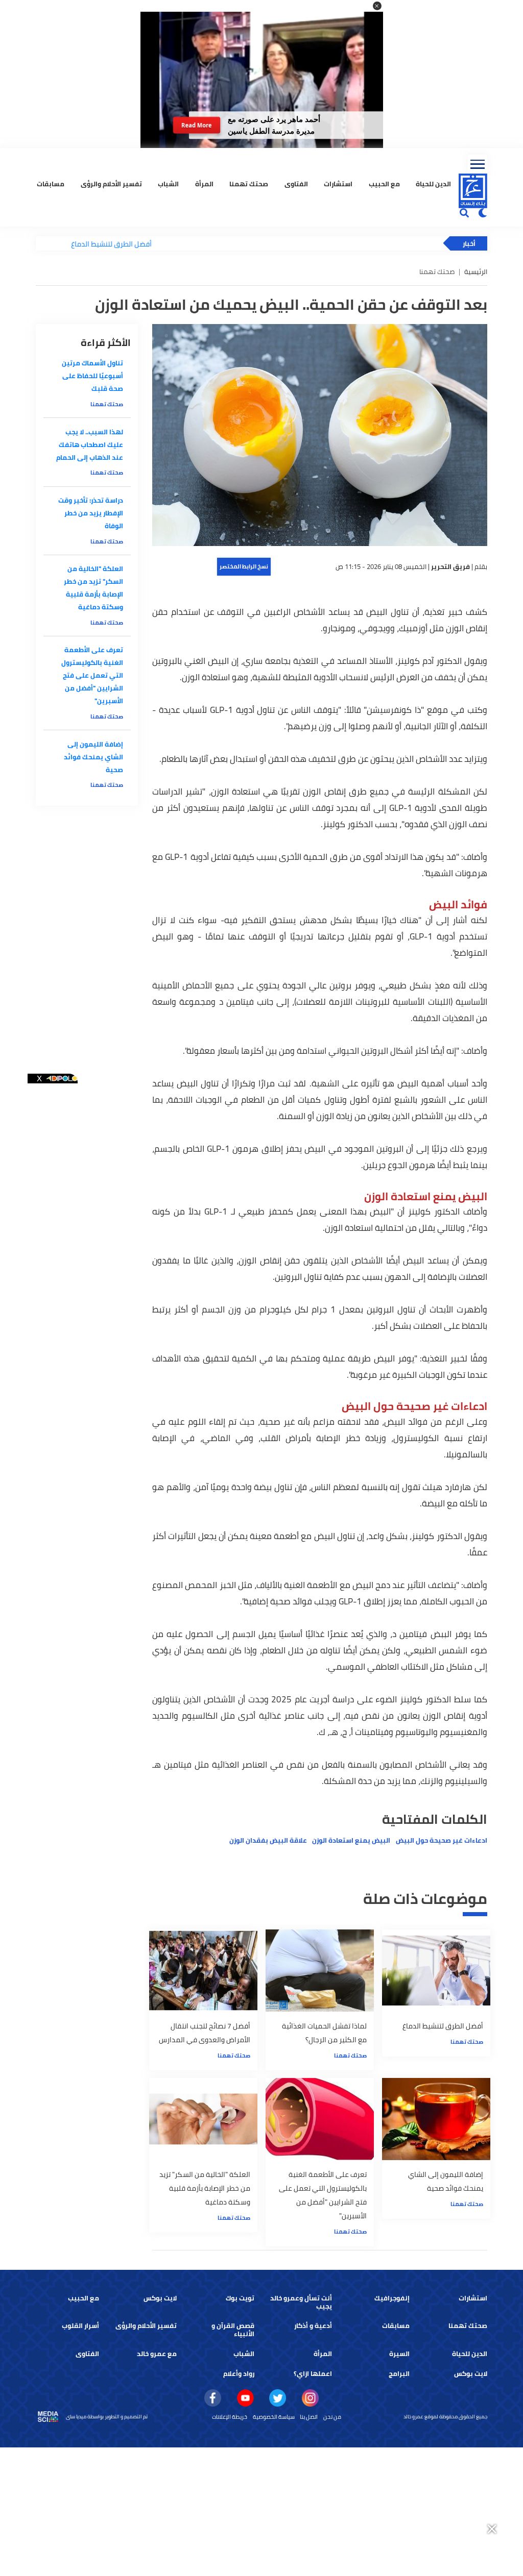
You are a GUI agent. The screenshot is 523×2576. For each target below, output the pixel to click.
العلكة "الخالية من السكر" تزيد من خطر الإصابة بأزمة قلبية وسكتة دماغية (93, 588)
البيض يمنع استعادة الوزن (351, 1840)
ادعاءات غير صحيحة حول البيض (442, 1840)
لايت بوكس (160, 2298)
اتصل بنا (309, 2417)
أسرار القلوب (80, 2326)
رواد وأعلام (239, 2374)
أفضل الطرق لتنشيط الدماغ (65, 244)
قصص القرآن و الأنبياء (233, 2330)
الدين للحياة (433, 184)
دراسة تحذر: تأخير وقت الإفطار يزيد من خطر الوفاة (91, 513)
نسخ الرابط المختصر (244, 566)
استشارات (338, 184)
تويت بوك (240, 2298)
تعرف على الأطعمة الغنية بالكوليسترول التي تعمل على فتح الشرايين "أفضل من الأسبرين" (92, 675)
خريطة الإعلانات (230, 2417)
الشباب (168, 184)
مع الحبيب (384, 184)
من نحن (332, 2417)
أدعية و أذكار (313, 2326)
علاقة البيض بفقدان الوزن (268, 1840)
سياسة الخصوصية (274, 2417)
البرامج (399, 2374)
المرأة (204, 184)
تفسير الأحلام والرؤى (111, 184)
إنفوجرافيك (392, 2298)
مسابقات (51, 184)
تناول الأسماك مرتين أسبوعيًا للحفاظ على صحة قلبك (92, 376)
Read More (197, 125)
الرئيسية (476, 272)
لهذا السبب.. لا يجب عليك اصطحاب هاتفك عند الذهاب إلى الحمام (90, 445)
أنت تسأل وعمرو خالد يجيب (301, 2302)
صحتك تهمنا (249, 184)
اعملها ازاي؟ (313, 2374)
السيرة (399, 2354)
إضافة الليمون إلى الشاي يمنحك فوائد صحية (93, 757)
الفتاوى (296, 184)
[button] (377, 6)
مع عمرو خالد (157, 2354)
